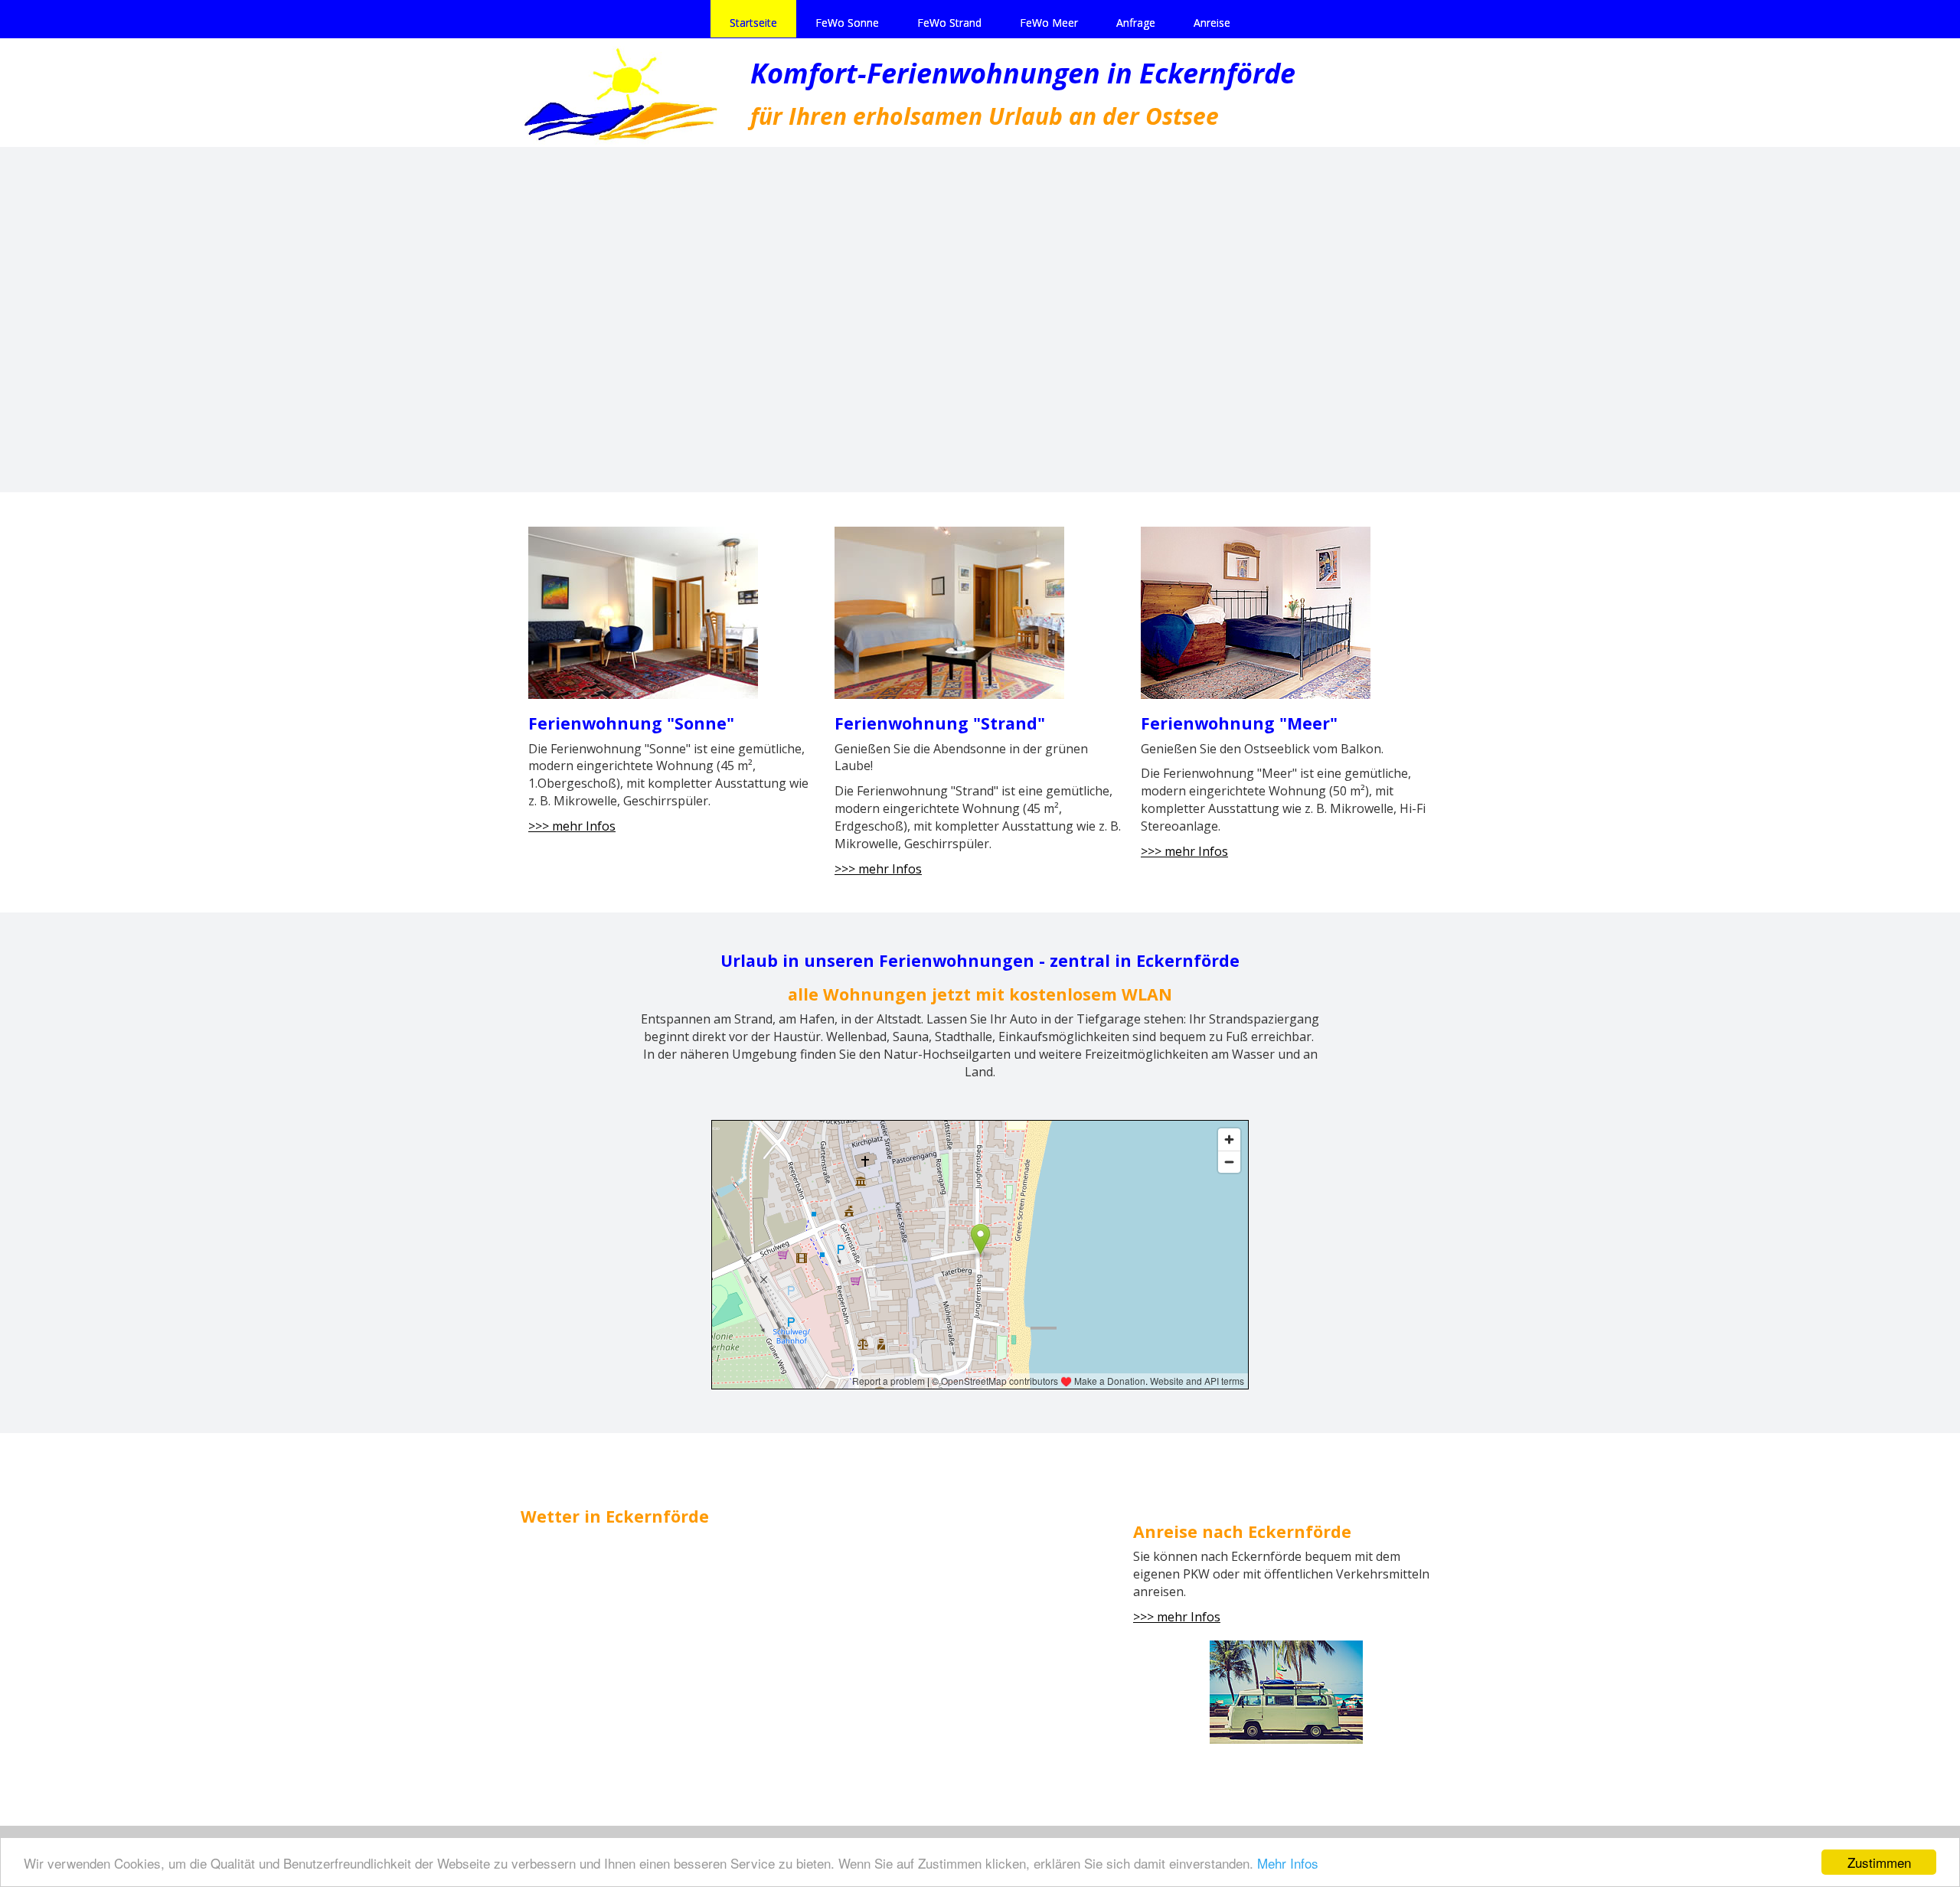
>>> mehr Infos (572, 826)
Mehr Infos (1288, 1863)
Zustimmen (1879, 1862)
